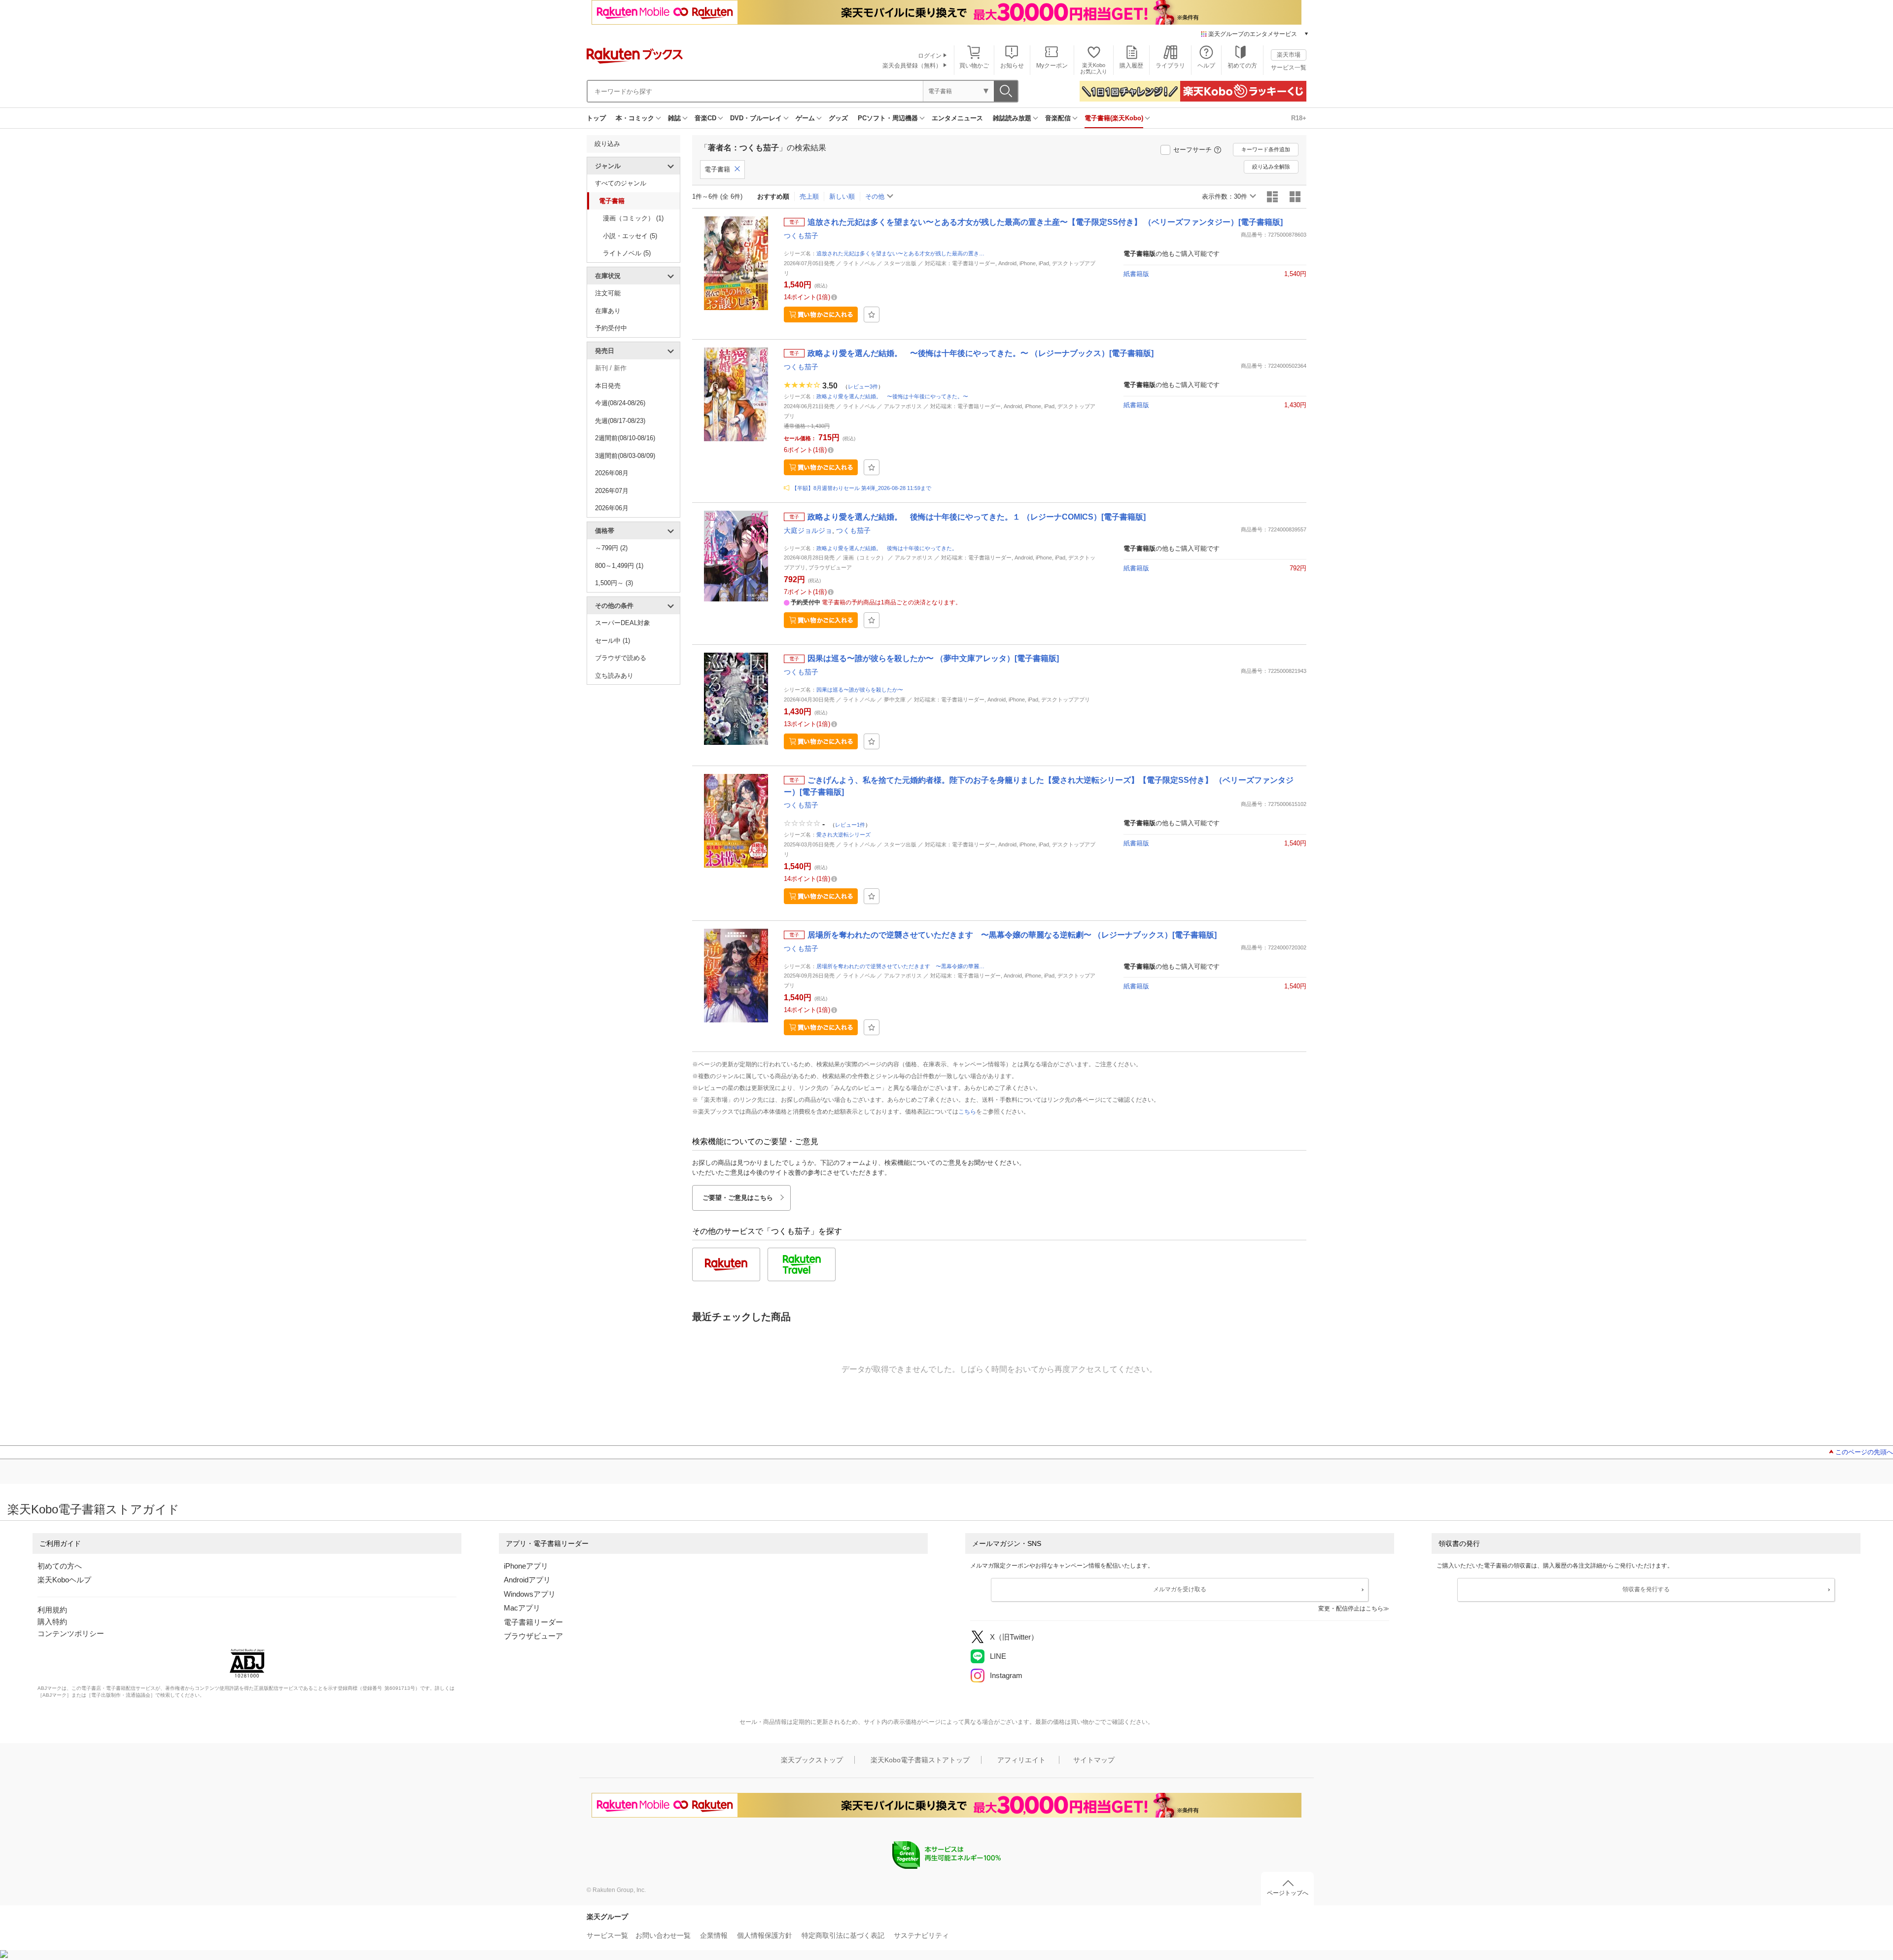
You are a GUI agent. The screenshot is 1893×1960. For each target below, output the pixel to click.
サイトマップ (1094, 1760)
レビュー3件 (863, 386)
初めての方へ (60, 1566)
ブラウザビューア (533, 1636)
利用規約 (52, 1610)
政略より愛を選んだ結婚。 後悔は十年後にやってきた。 (887, 548)
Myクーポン (1052, 66)
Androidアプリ (527, 1580)
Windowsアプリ (530, 1594)
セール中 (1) (613, 641)
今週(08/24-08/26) (620, 403)
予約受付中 (611, 328)
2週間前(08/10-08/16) (625, 438)
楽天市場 (1289, 55)
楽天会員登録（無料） (912, 66)
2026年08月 (612, 473)
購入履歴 (1131, 66)
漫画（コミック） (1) (633, 218)
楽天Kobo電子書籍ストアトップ (920, 1760)
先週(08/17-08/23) (620, 421)
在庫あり (608, 311)
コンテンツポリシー (71, 1633)
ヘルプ (1206, 66)
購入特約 (52, 1622)
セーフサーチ (1192, 150)
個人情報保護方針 (765, 1935)
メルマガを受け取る (1180, 1589)
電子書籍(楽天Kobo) (1114, 118)
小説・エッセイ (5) (630, 236)
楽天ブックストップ (812, 1760)
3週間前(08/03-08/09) (625, 456)
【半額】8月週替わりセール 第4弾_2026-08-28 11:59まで (861, 488)
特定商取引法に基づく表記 (843, 1935)
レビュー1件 (850, 825)
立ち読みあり (614, 676)
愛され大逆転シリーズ (843, 835)
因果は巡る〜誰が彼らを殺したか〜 (860, 690)
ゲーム (805, 118)
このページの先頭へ (1864, 1452)
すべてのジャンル (621, 183)
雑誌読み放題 (1012, 118)
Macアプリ (522, 1608)
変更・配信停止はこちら (1351, 1609)
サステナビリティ (921, 1935)
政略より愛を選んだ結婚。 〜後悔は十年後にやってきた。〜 (892, 396)
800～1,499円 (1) (619, 566)
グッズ (838, 118)
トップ (596, 118)
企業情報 (714, 1935)
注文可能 (608, 293)
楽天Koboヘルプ (64, 1580)
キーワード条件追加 (1266, 149)
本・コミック (635, 118)
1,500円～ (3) (614, 583)
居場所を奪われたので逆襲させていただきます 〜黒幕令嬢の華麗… (900, 966)
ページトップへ (1288, 1893)
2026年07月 (612, 491)
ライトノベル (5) (627, 253)
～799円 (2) (611, 548)
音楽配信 (1058, 118)
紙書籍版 (1136, 274)
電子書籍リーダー (533, 1622)
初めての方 (1242, 66)
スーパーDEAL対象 (623, 623)
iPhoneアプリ (526, 1566)
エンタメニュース (957, 118)
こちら (967, 1112)
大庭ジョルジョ (808, 530)
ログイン (930, 56)
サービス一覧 (1289, 68)
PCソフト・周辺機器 (888, 118)
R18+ (1299, 118)
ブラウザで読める (621, 658)
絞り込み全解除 (1271, 167)
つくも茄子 (801, 236)
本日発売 (608, 386)
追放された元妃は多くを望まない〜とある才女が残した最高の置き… (900, 253)
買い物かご (974, 66)
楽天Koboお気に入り (1094, 68)
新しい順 (842, 196)
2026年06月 (612, 508)
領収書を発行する (1646, 1589)
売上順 (809, 196)
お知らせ (1012, 66)
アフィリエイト (1021, 1760)
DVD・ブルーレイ (756, 118)
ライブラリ (1170, 66)
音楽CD (705, 118)
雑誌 (674, 118)
